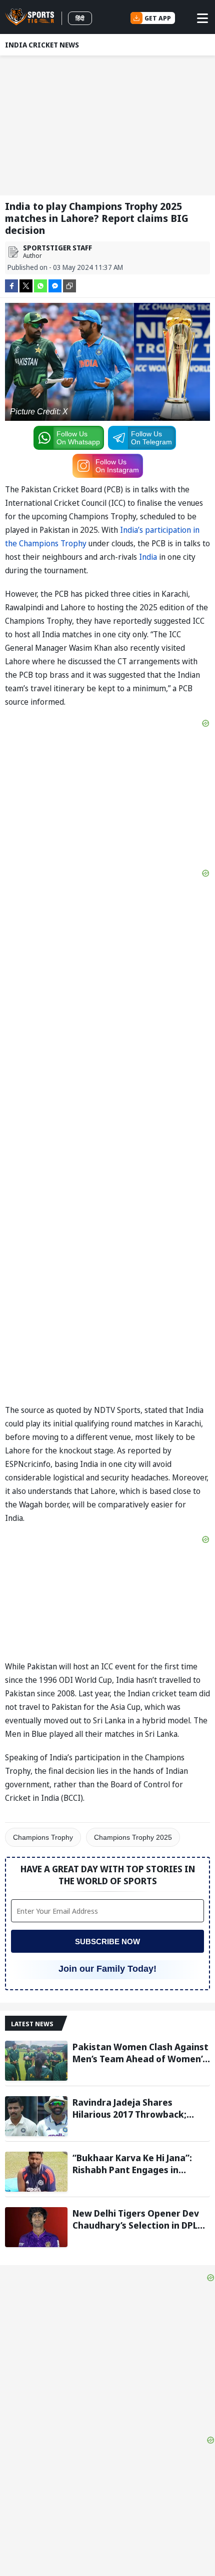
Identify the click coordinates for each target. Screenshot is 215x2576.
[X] (26, 285)
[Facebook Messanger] (55, 285)
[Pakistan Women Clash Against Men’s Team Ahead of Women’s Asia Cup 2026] (36, 2061)
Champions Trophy (43, 1837)
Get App (158, 18)
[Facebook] (11, 285)
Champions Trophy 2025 (133, 1837)
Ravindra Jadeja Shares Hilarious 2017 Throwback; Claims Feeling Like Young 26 (134, 2108)
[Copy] (69, 286)
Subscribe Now (107, 1941)
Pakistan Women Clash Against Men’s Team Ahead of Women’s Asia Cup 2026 (140, 2053)
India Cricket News (42, 45)
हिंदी (80, 18)
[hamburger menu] (202, 18)
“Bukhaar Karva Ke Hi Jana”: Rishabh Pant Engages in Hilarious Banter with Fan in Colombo (133, 2164)
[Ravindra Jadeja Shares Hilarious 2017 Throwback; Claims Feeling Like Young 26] (36, 2116)
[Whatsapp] (40, 285)
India (148, 557)
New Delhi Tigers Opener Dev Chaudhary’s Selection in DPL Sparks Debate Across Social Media (136, 2219)
